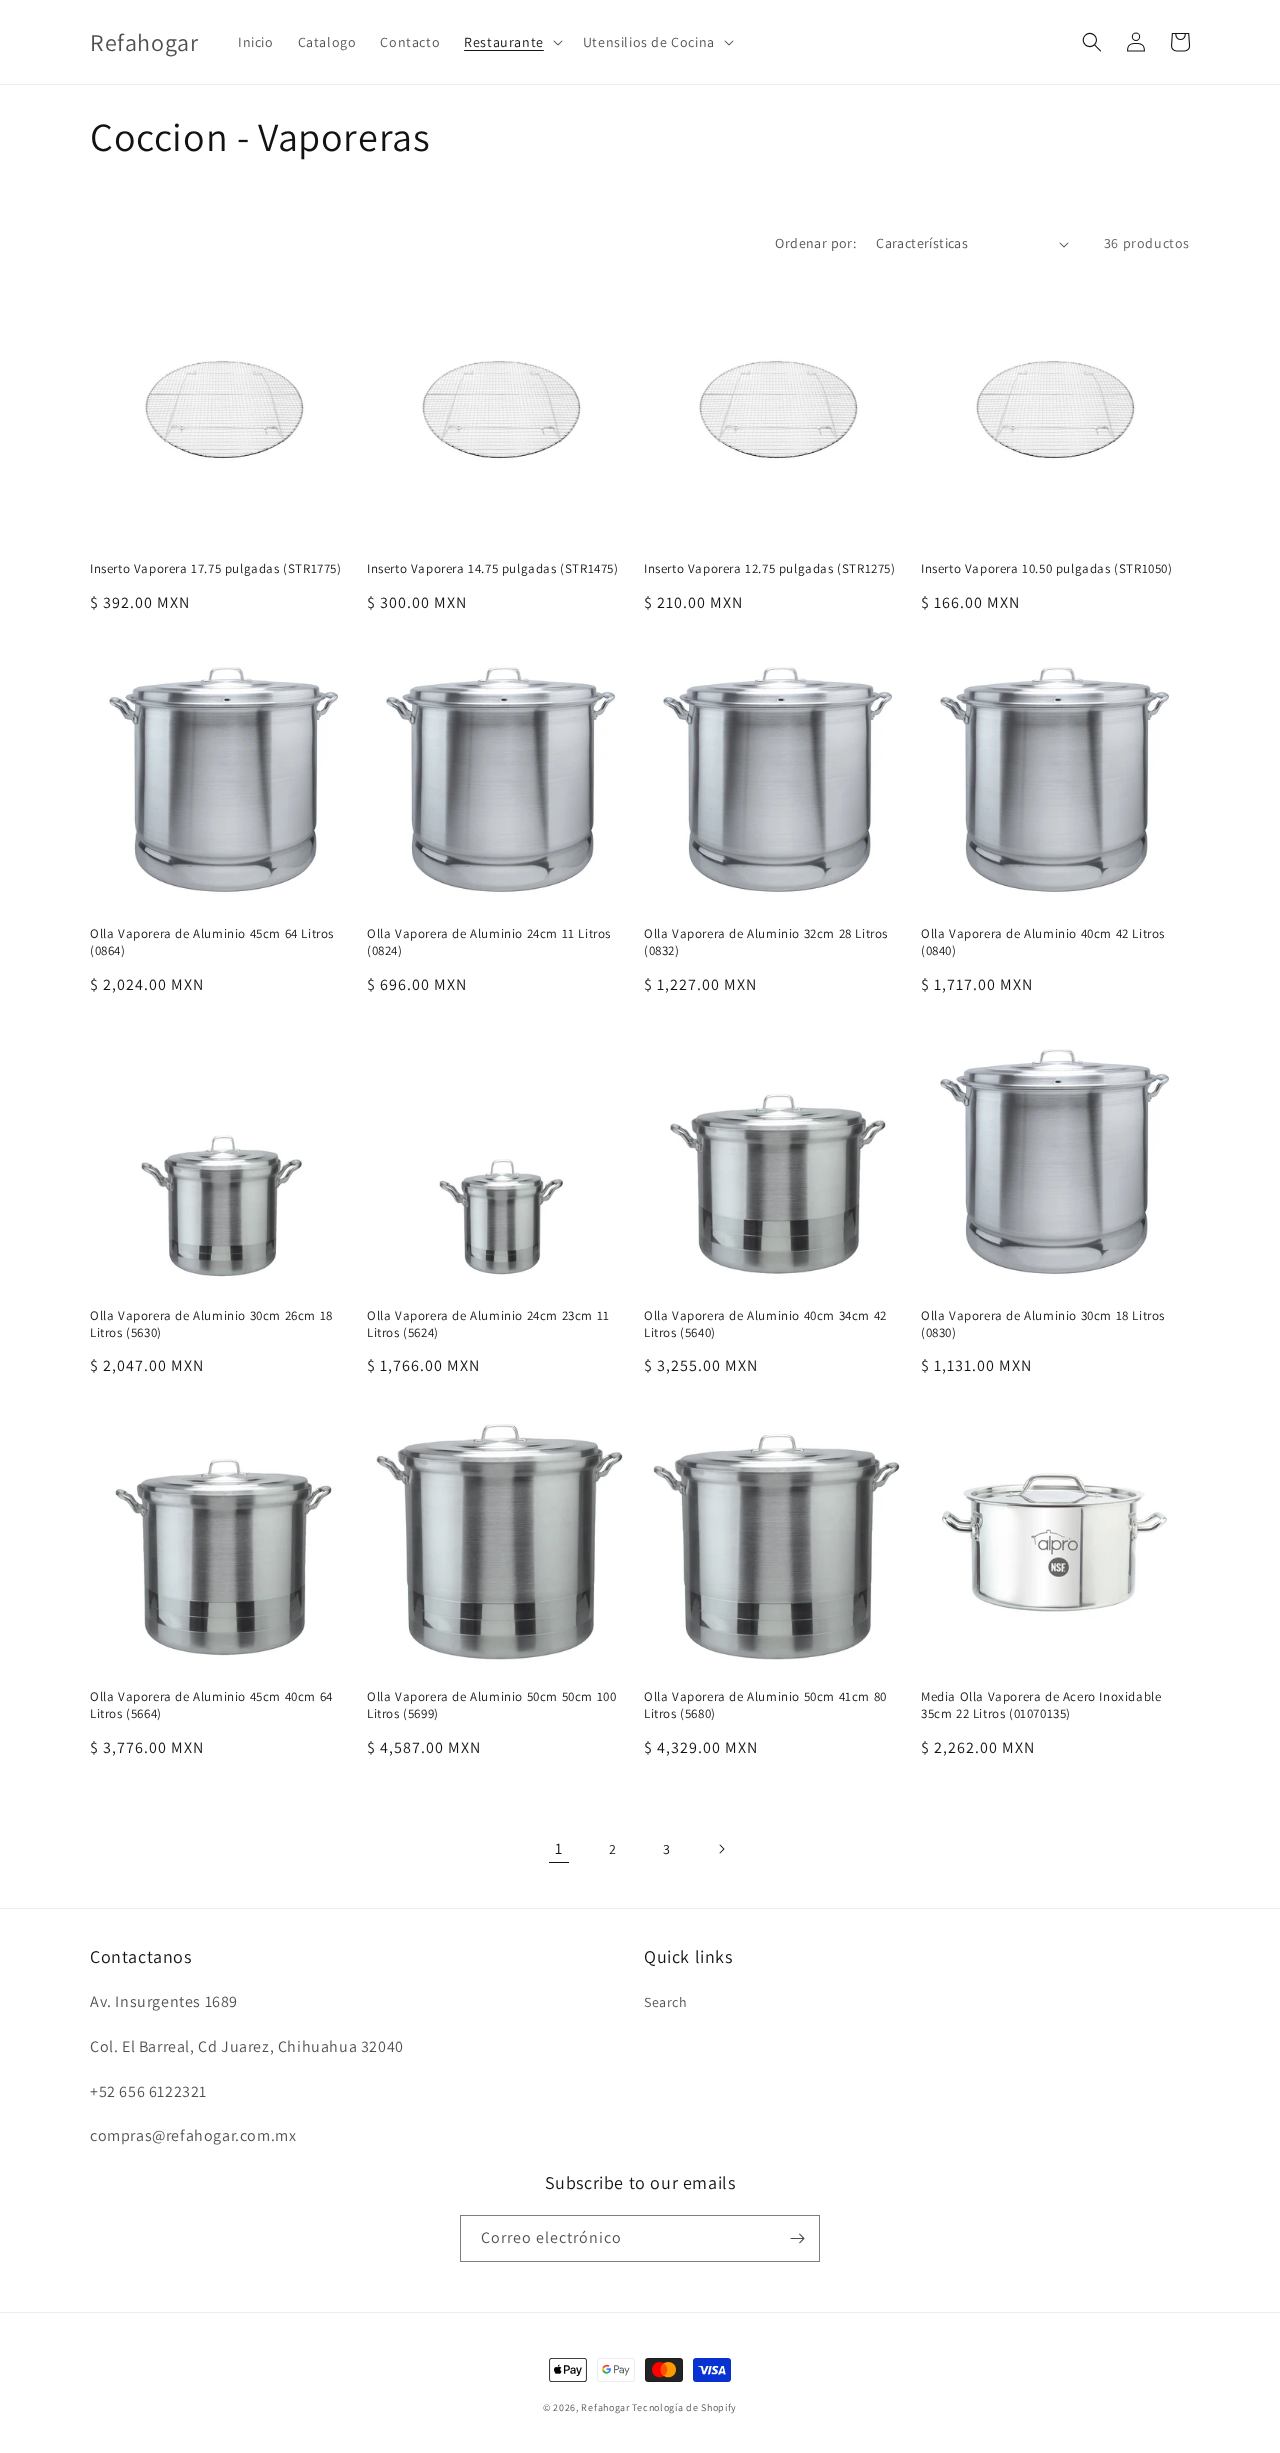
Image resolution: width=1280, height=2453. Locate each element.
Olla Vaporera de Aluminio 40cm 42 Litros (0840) (1043, 942)
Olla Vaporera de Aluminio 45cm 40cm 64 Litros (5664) (211, 1705)
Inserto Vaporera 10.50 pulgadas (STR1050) (1047, 569)
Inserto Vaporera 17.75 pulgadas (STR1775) (216, 569)
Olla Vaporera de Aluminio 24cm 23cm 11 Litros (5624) (488, 1324)
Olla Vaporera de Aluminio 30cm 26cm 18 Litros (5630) (211, 1324)
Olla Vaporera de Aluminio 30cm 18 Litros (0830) (1043, 1324)
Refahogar (605, 2407)
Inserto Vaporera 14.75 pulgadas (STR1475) (493, 569)
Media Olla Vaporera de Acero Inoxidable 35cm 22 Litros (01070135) (1041, 1705)
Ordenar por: (815, 243)
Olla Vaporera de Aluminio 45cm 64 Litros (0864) (212, 942)
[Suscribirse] (797, 2238)
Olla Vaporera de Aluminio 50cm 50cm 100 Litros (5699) (491, 1705)
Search (666, 2002)
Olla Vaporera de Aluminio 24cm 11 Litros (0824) (489, 942)
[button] (511, 42)
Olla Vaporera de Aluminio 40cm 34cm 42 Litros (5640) (765, 1324)
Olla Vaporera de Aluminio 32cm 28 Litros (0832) (766, 942)
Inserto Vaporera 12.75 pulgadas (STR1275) (770, 569)
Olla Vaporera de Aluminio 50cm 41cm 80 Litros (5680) (765, 1705)
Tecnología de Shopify (684, 2407)
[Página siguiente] (721, 1849)
